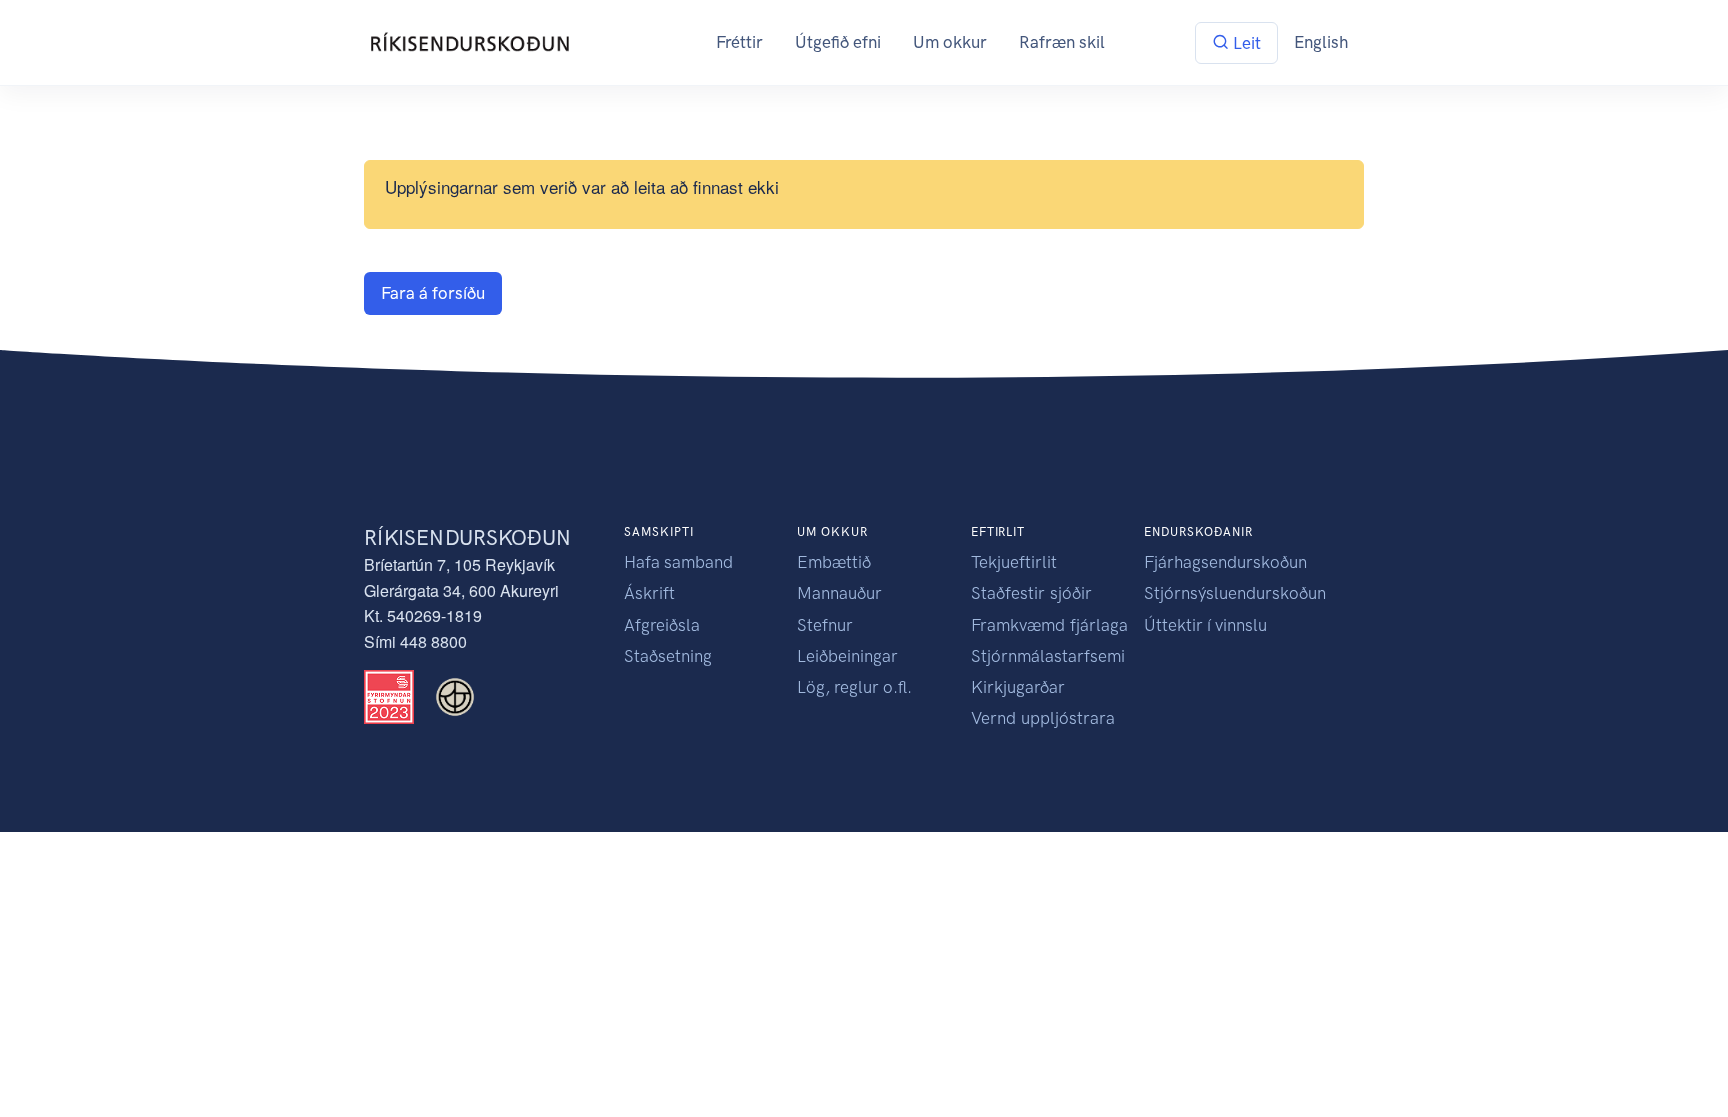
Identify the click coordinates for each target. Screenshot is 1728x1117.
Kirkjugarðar (1018, 687)
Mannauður (839, 593)
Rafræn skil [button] (1062, 42)
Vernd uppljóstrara (1043, 718)
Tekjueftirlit (1014, 562)
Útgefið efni (838, 42)
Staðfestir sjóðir (1031, 593)
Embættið (834, 562)
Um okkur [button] (950, 42)
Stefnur (825, 625)
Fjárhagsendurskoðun (1225, 562)
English (1321, 42)
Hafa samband (678, 562)
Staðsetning (668, 656)
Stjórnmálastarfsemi (1048, 656)
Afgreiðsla (662, 625)
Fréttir (739, 42)
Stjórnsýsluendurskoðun (1235, 593)
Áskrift (649, 593)
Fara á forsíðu (433, 293)
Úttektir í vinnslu (1205, 625)
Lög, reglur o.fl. (854, 687)
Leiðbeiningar (847, 656)
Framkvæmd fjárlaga (1049, 625)
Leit (1245, 43)
